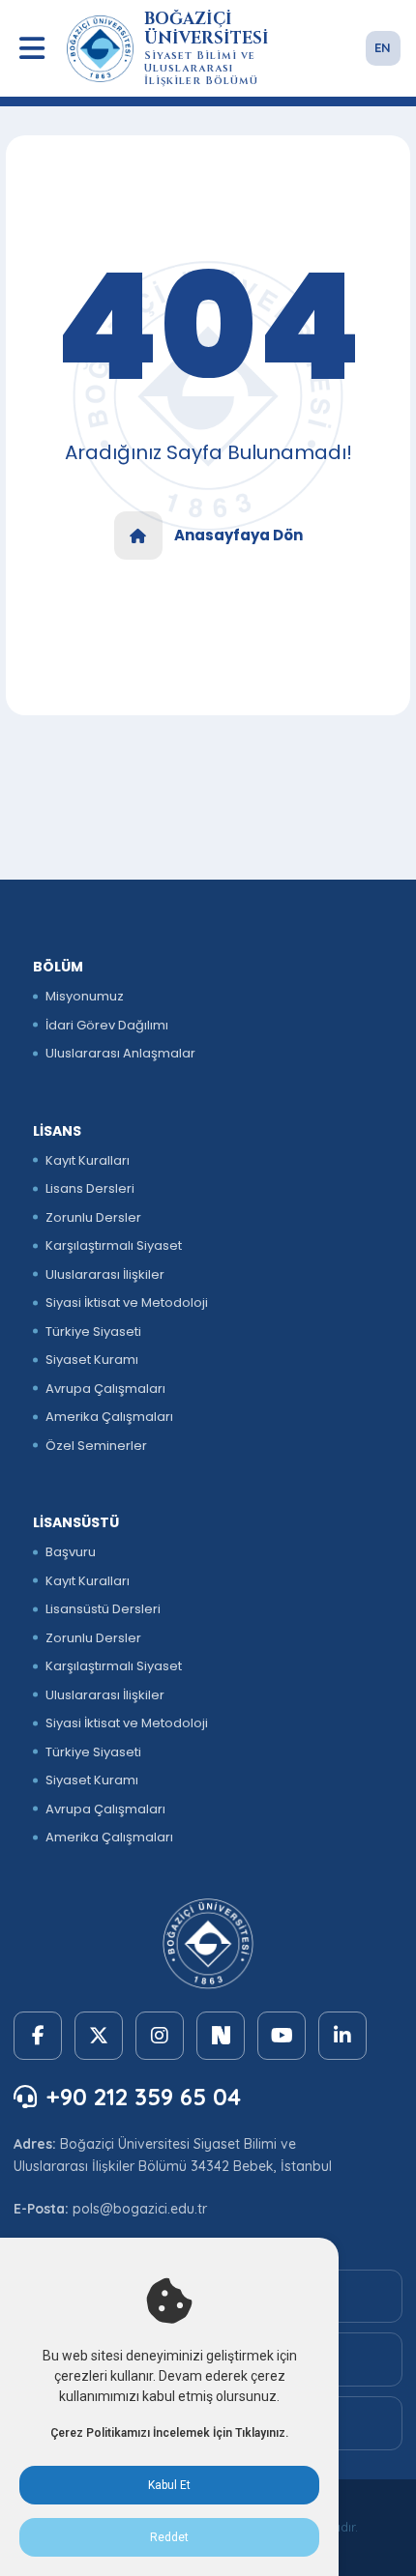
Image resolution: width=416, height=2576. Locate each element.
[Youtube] (282, 2036)
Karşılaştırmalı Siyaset (114, 1245)
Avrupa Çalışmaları (105, 1389)
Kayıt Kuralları (88, 1160)
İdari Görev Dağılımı (107, 1025)
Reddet (169, 2537)
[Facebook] (38, 2036)
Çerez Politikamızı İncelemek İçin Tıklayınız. (169, 2433)
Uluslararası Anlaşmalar (120, 1053)
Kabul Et (169, 2485)
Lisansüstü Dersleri (103, 1609)
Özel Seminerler (96, 1446)
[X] (99, 2036)
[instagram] (160, 2036)
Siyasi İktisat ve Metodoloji (127, 1302)
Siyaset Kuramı (92, 1360)
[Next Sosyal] (221, 2036)
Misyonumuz (85, 996)
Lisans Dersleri (90, 1188)
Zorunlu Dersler (93, 1217)
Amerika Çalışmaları (109, 1417)
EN (383, 47)
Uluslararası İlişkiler (105, 1274)
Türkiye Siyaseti (93, 1331)
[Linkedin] (342, 2036)
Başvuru (71, 1552)
